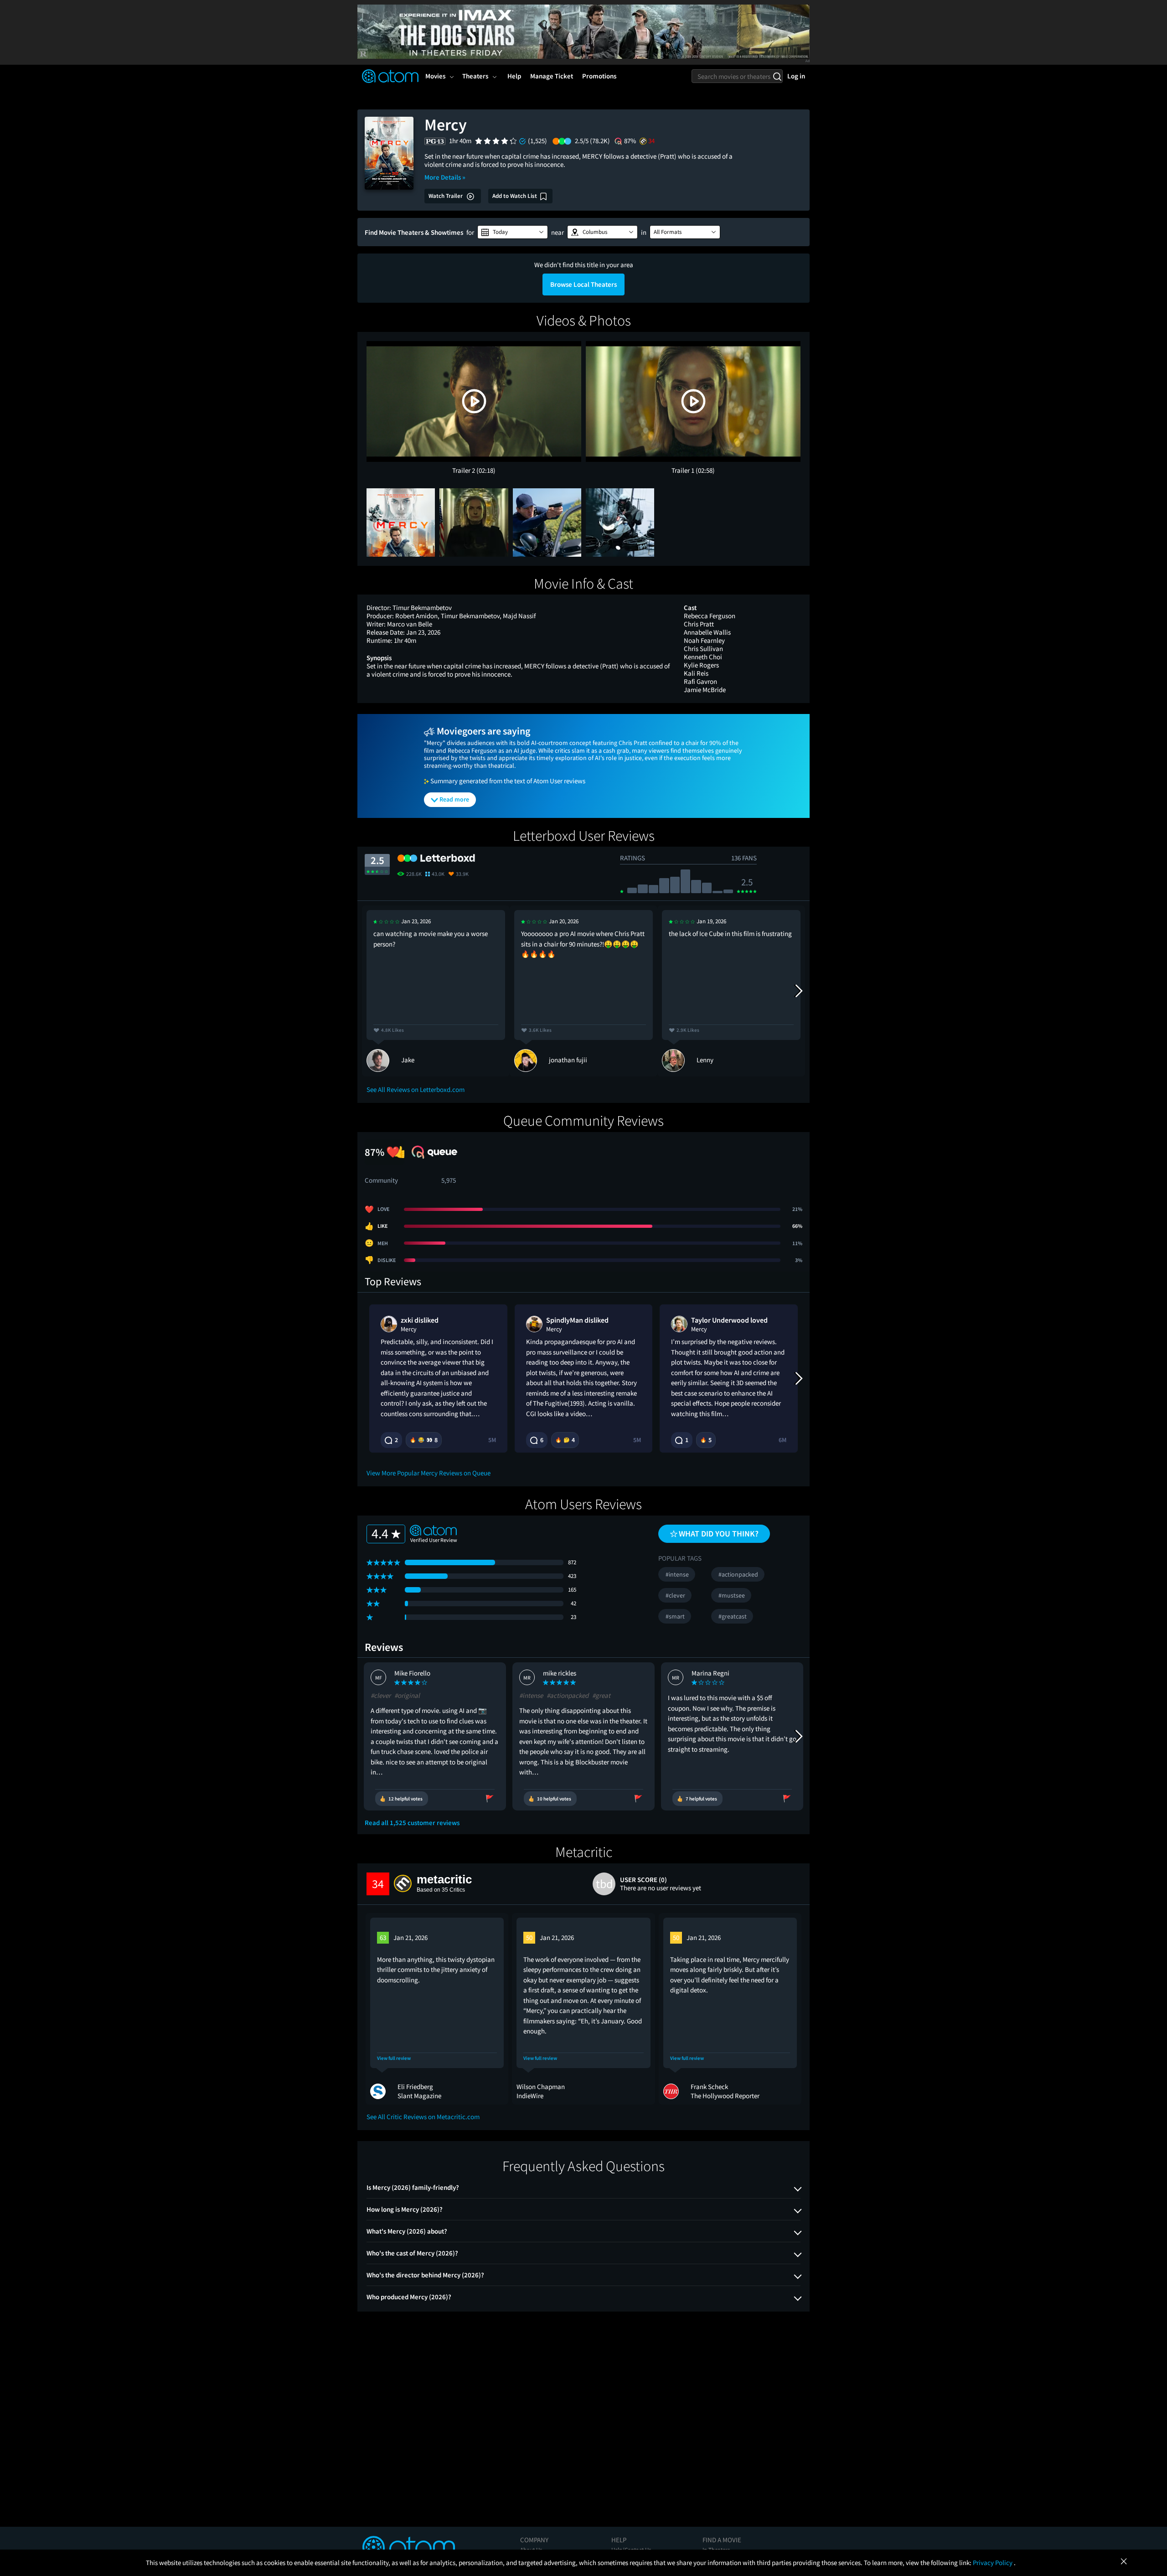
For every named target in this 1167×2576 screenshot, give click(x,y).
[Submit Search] (777, 76)
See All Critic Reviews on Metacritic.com (423, 2117)
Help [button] (514, 76)
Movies (435, 76)
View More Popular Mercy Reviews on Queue (429, 1473)
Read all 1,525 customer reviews (412, 1823)
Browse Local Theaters (583, 284)
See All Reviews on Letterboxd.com (416, 1089)
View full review (394, 2058)
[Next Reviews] (798, 991)
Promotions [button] (599, 76)
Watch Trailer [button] (446, 196)
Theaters (475, 76)
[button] (513, 232)
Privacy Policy (993, 2563)
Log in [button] (796, 76)
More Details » (445, 177)
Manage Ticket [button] (552, 76)
